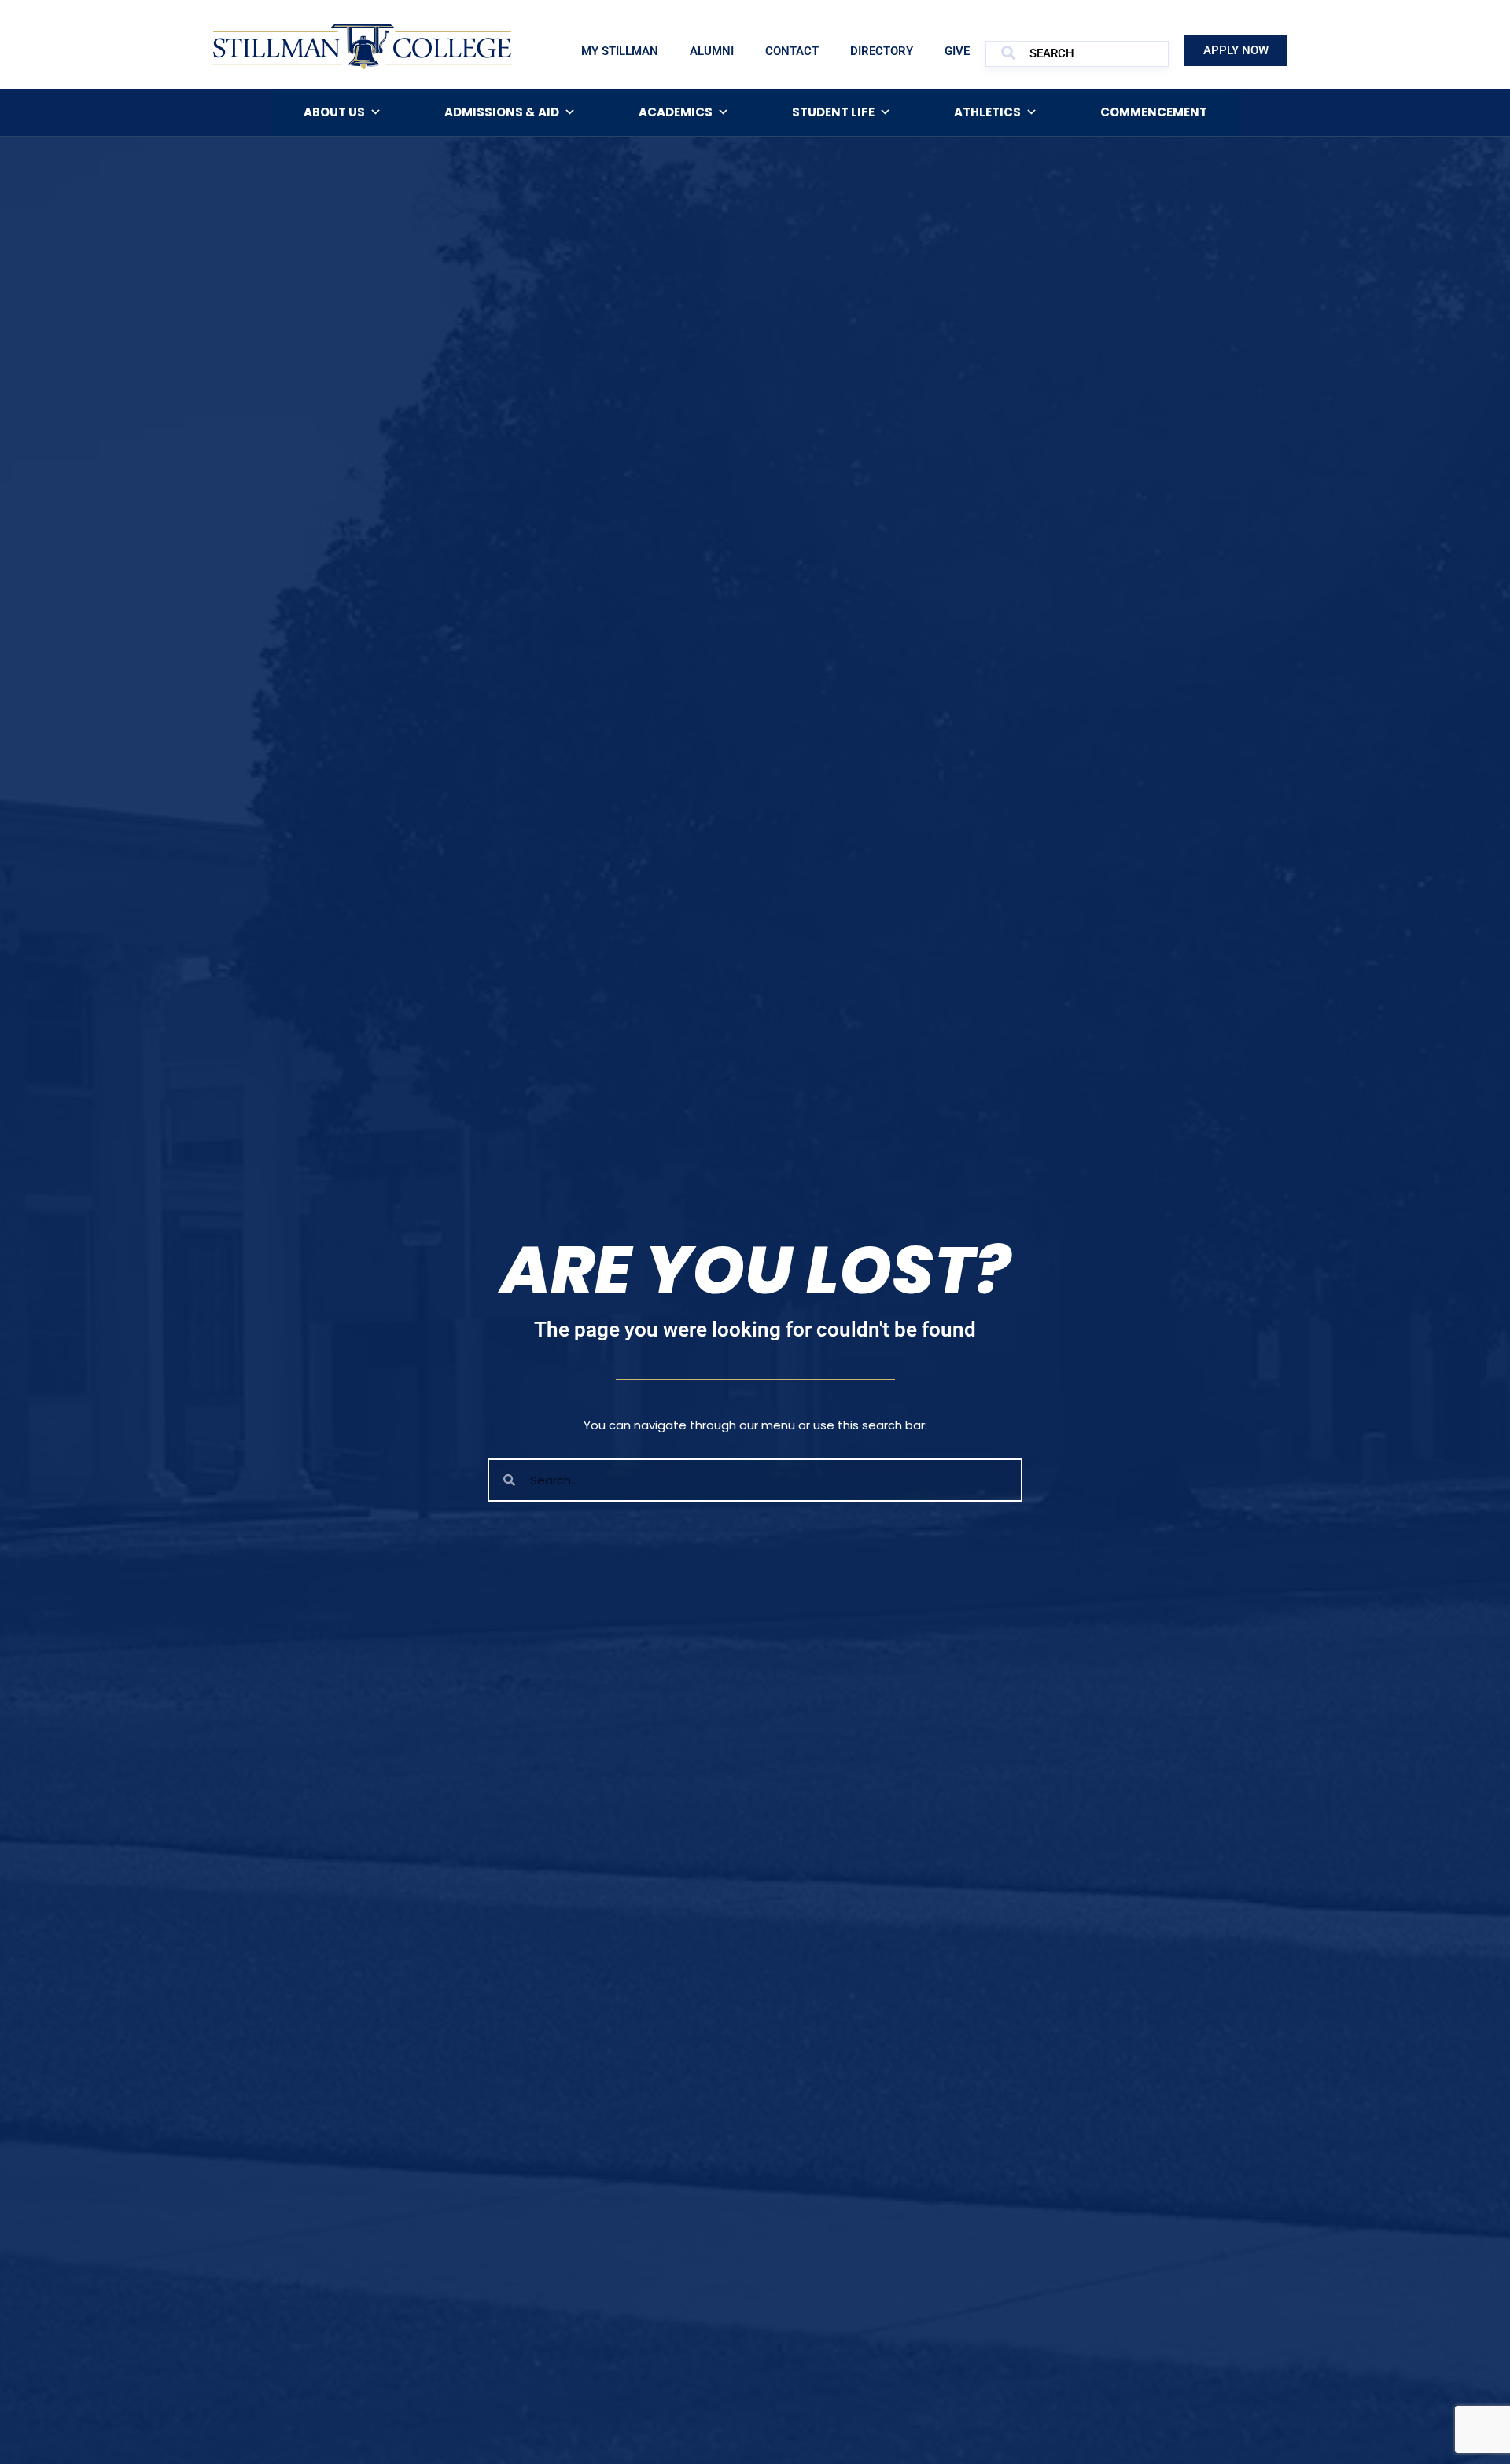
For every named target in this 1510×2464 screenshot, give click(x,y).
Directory (882, 51)
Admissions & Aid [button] (502, 112)
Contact (792, 51)
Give (957, 51)
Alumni (712, 51)
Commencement (1154, 112)
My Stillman (620, 51)
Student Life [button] (833, 112)
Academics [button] (676, 112)
